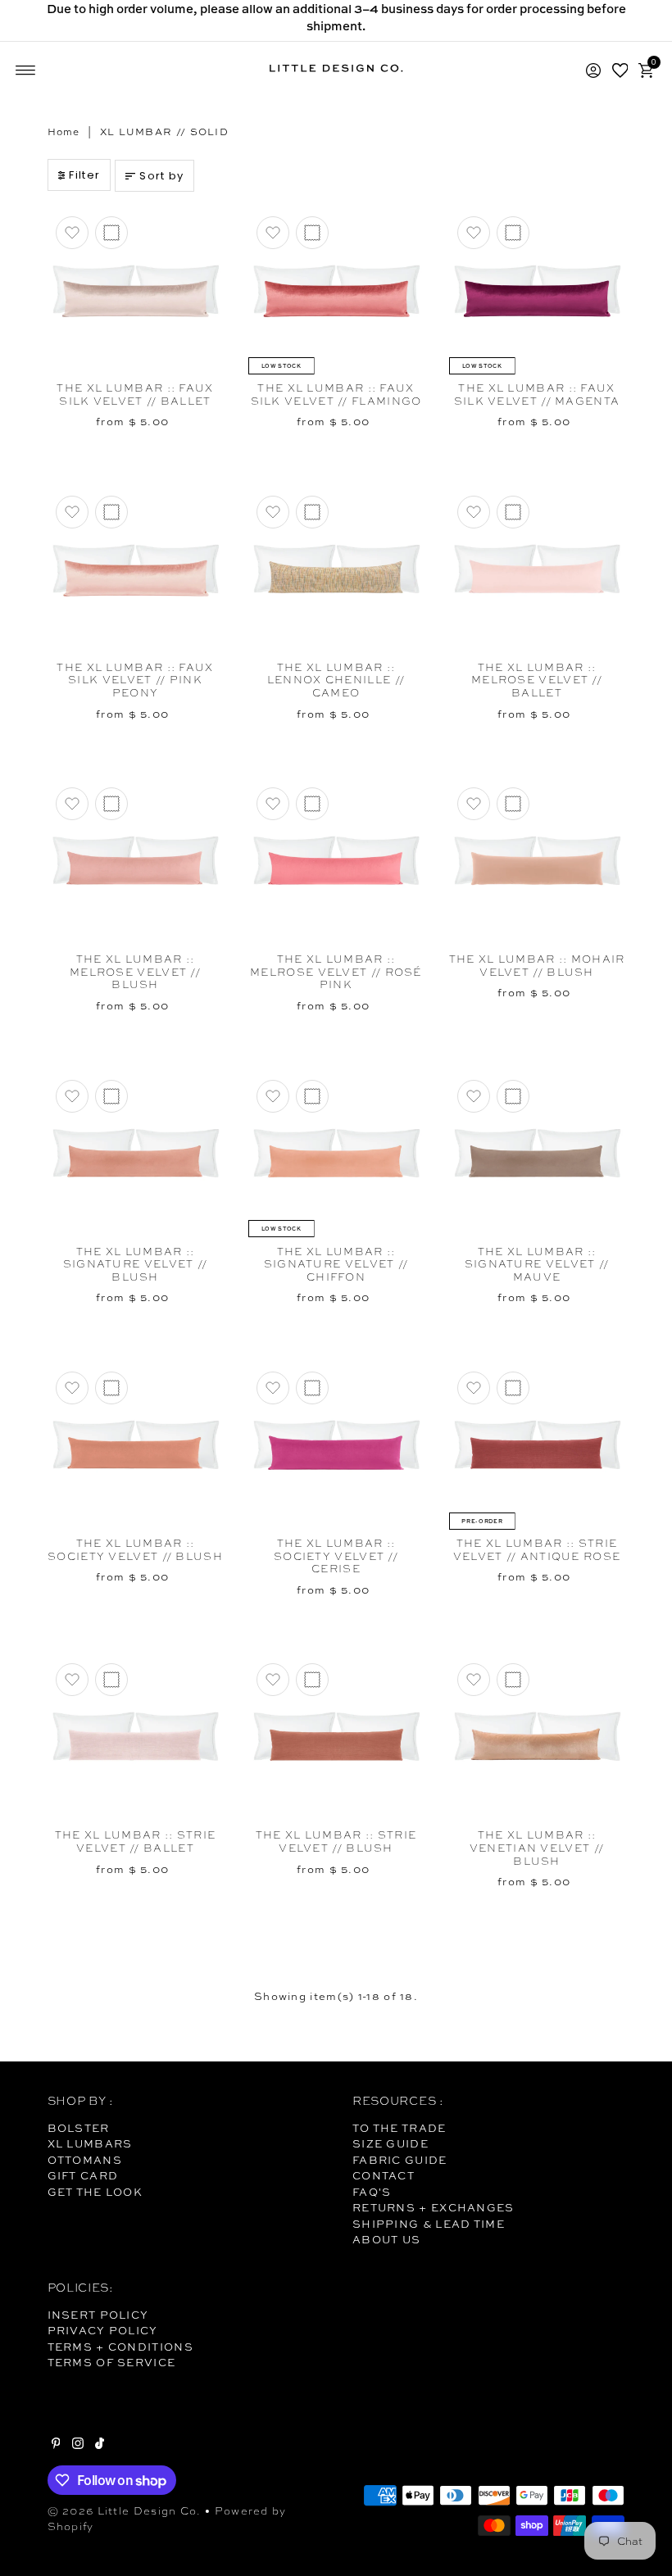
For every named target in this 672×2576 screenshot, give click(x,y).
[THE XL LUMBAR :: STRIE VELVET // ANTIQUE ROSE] (537, 1446)
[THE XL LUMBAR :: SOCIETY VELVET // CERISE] (336, 1446)
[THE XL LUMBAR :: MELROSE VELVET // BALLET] (537, 570)
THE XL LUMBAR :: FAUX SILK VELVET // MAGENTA (537, 395)
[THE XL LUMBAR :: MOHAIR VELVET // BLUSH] (537, 862)
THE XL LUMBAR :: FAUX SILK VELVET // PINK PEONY (135, 680)
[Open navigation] (26, 70)
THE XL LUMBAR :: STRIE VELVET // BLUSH (336, 1841)
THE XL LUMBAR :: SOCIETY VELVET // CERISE (336, 1556)
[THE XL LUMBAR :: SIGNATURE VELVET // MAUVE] (537, 1154)
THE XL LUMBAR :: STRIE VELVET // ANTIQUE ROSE (537, 1550)
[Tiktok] (100, 2445)
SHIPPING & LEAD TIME (429, 2224)
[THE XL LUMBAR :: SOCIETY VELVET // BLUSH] (136, 1446)
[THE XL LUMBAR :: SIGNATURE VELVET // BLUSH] (136, 1154)
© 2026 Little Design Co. (125, 2511)
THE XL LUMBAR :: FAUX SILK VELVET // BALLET (135, 395)
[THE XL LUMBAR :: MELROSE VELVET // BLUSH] (136, 862)
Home (64, 132)
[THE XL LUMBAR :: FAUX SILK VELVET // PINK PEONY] (136, 570)
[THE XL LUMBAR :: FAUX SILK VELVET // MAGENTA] (537, 291)
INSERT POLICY (98, 2315)
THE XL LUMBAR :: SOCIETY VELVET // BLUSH (135, 1550)
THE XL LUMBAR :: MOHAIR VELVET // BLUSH (537, 966)
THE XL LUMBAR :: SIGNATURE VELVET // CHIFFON (336, 1264)
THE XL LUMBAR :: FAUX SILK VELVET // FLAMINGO (336, 395)
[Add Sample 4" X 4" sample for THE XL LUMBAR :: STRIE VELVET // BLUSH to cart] (312, 1680)
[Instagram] (78, 2445)
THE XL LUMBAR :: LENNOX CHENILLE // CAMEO (336, 680)
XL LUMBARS (90, 2143)
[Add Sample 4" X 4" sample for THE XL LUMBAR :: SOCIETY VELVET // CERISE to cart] (312, 1388)
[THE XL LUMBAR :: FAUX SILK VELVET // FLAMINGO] (336, 291)
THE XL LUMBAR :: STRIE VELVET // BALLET (136, 1841)
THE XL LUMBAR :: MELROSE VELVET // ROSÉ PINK (336, 972)
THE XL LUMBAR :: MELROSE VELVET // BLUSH (135, 972)
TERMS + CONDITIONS (120, 2347)
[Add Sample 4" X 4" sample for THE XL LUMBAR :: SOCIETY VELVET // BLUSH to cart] (111, 1388)
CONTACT (384, 2175)
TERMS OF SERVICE (112, 2362)
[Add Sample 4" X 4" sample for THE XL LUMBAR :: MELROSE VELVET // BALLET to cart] (513, 512)
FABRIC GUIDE (400, 2160)
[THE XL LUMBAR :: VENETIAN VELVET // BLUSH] (537, 1738)
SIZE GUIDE (390, 2143)
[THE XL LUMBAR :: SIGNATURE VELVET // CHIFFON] (336, 1154)
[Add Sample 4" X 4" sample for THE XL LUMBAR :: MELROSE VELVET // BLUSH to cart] (111, 804)
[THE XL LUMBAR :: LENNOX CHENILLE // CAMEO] (336, 570)
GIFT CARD (83, 2175)
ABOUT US (386, 2239)
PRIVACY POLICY (103, 2330)
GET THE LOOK (95, 2192)
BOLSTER (79, 2128)
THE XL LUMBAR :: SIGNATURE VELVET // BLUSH (136, 1264)
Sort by (161, 176)
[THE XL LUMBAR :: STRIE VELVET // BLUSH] (336, 1738)
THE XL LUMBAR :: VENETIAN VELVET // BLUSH (537, 1848)
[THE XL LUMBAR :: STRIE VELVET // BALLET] (136, 1738)
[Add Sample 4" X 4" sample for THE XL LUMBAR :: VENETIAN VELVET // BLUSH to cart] (513, 1680)
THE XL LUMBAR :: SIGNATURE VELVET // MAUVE (537, 1264)
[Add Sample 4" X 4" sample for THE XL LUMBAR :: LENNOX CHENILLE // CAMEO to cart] (312, 512)
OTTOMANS (85, 2160)
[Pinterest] (56, 2445)
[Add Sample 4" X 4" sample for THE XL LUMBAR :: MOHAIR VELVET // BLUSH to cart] (513, 804)
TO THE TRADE (400, 2128)
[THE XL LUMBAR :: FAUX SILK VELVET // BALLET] (136, 291)
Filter (84, 175)
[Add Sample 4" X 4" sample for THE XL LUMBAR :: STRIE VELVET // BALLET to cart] (111, 1680)
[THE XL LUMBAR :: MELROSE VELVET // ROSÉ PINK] (336, 862)
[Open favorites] (620, 70)
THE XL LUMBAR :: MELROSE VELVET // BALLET (537, 680)
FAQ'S (372, 2192)
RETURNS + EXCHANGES (434, 2207)
